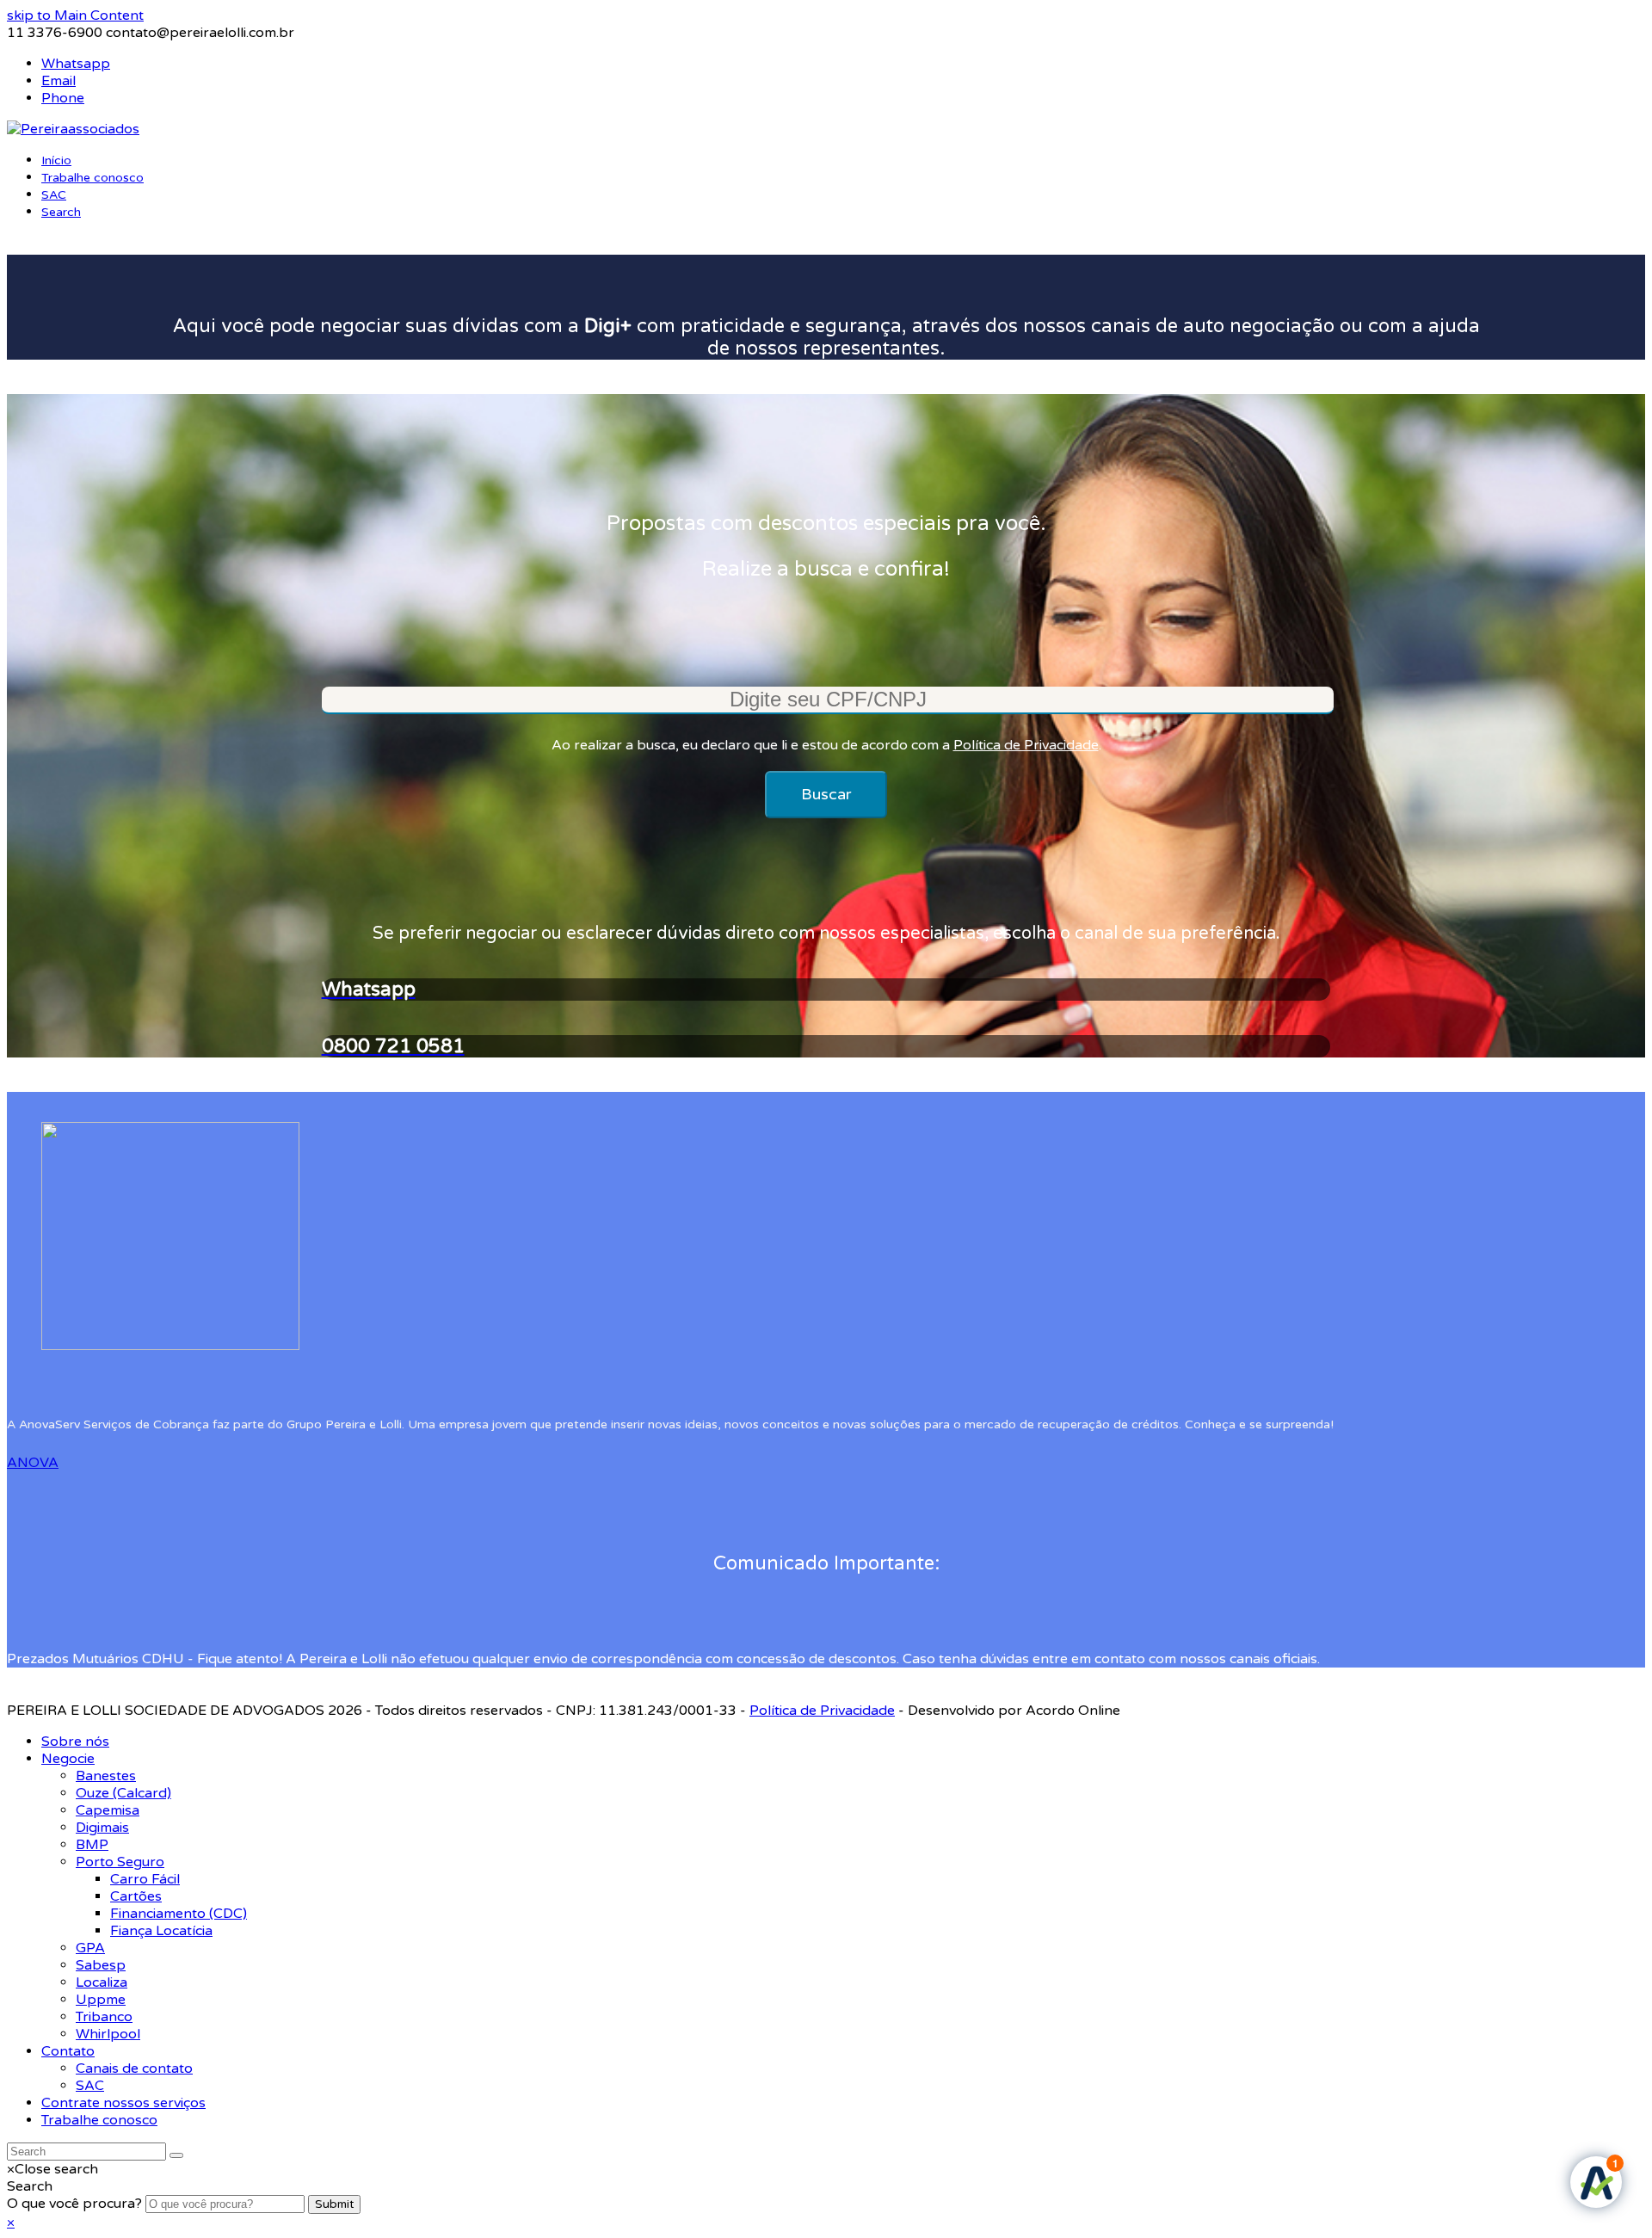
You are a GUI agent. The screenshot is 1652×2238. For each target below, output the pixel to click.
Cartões (136, 1896)
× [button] (11, 2223)
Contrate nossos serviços (123, 2103)
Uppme (101, 2000)
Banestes (106, 1776)
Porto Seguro (120, 1862)
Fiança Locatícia (161, 1931)
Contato (68, 2051)
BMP (92, 1845)
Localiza (102, 1982)
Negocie (68, 1759)
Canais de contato (134, 2068)
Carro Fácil (145, 1879)
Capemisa (108, 1810)
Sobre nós (75, 1742)
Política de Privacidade (1026, 745)
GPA (90, 1948)
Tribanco (104, 2017)
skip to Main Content (75, 15)
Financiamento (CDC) (179, 1914)
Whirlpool (108, 2034)
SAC (90, 2086)
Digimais (102, 1828)
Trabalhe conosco (99, 2120)
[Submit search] (176, 2155)
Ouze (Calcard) (123, 1793)
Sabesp (101, 1965)
